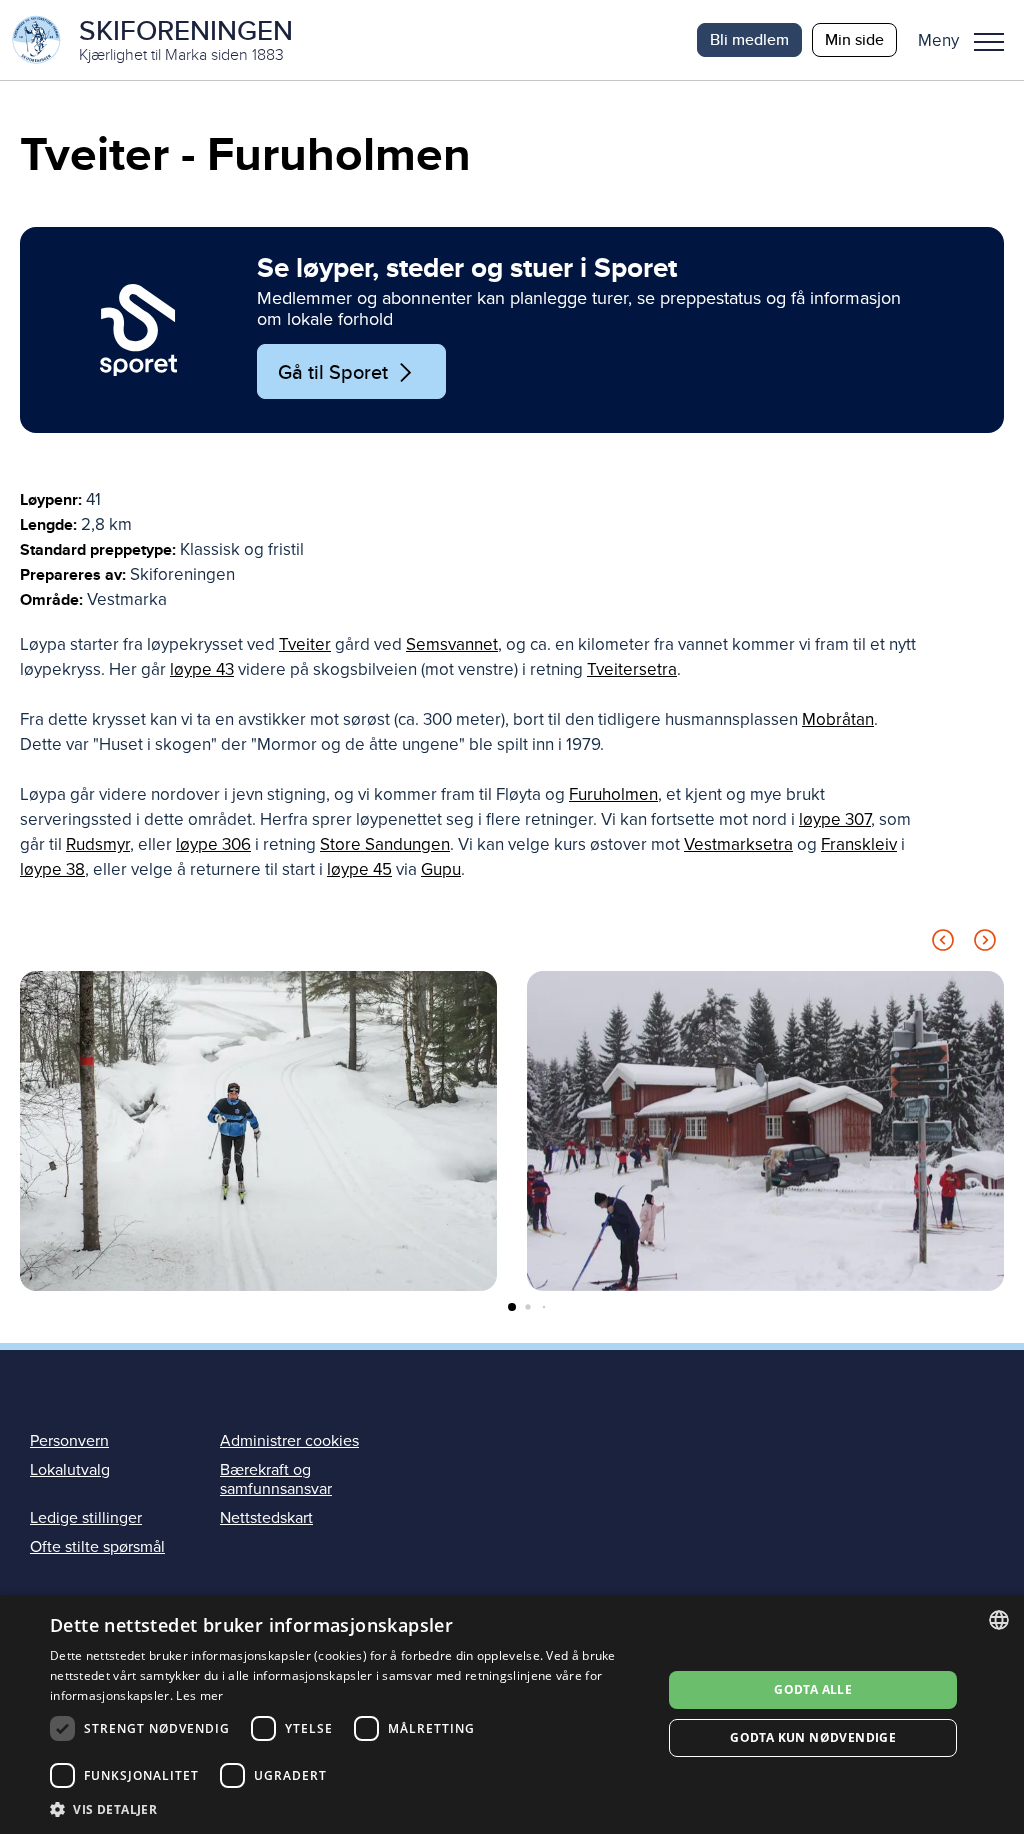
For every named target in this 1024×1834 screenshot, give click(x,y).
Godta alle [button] (813, 1689)
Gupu (441, 869)
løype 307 (835, 819)
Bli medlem (749, 39)
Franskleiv (859, 844)
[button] (968, 40)
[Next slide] (985, 943)
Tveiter (305, 644)
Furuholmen (613, 794)
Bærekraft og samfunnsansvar (276, 1479)
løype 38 (52, 869)
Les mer (199, 1695)
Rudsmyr (98, 844)
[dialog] (512, 1714)
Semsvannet (452, 644)
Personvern (69, 1441)
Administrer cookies (289, 1441)
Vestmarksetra (738, 844)
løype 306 (213, 844)
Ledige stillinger (86, 1518)
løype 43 (202, 669)
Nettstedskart (266, 1518)
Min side (854, 39)
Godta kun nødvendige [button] (813, 1737)
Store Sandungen (385, 844)
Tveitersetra (632, 669)
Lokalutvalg (70, 1470)
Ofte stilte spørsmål (97, 1547)
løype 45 (359, 869)
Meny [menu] (989, 40)
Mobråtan (838, 719)
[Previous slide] (943, 943)
